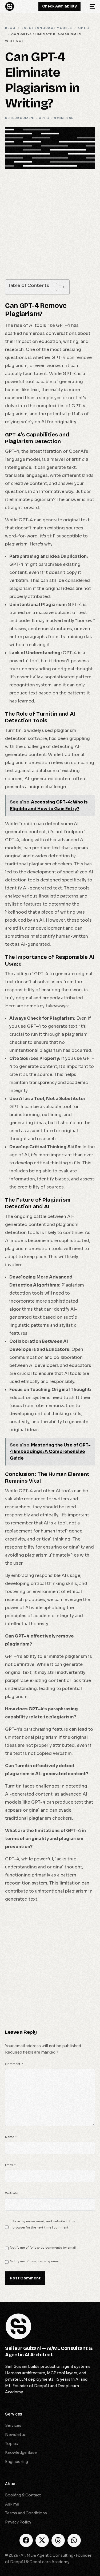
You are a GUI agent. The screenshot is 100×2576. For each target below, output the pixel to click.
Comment (14, 2064)
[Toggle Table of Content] (58, 287)
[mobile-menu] (90, 6)
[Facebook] (26, 2540)
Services (14, 2414)
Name (11, 2137)
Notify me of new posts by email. (35, 2261)
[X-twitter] (42, 2540)
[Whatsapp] (74, 2540)
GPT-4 (44, 118)
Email (10, 2165)
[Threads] (58, 2540)
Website (12, 2193)
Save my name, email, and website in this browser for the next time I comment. (44, 2224)
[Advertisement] (50, 227)
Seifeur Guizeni (20, 118)
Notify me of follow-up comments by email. (43, 2248)
